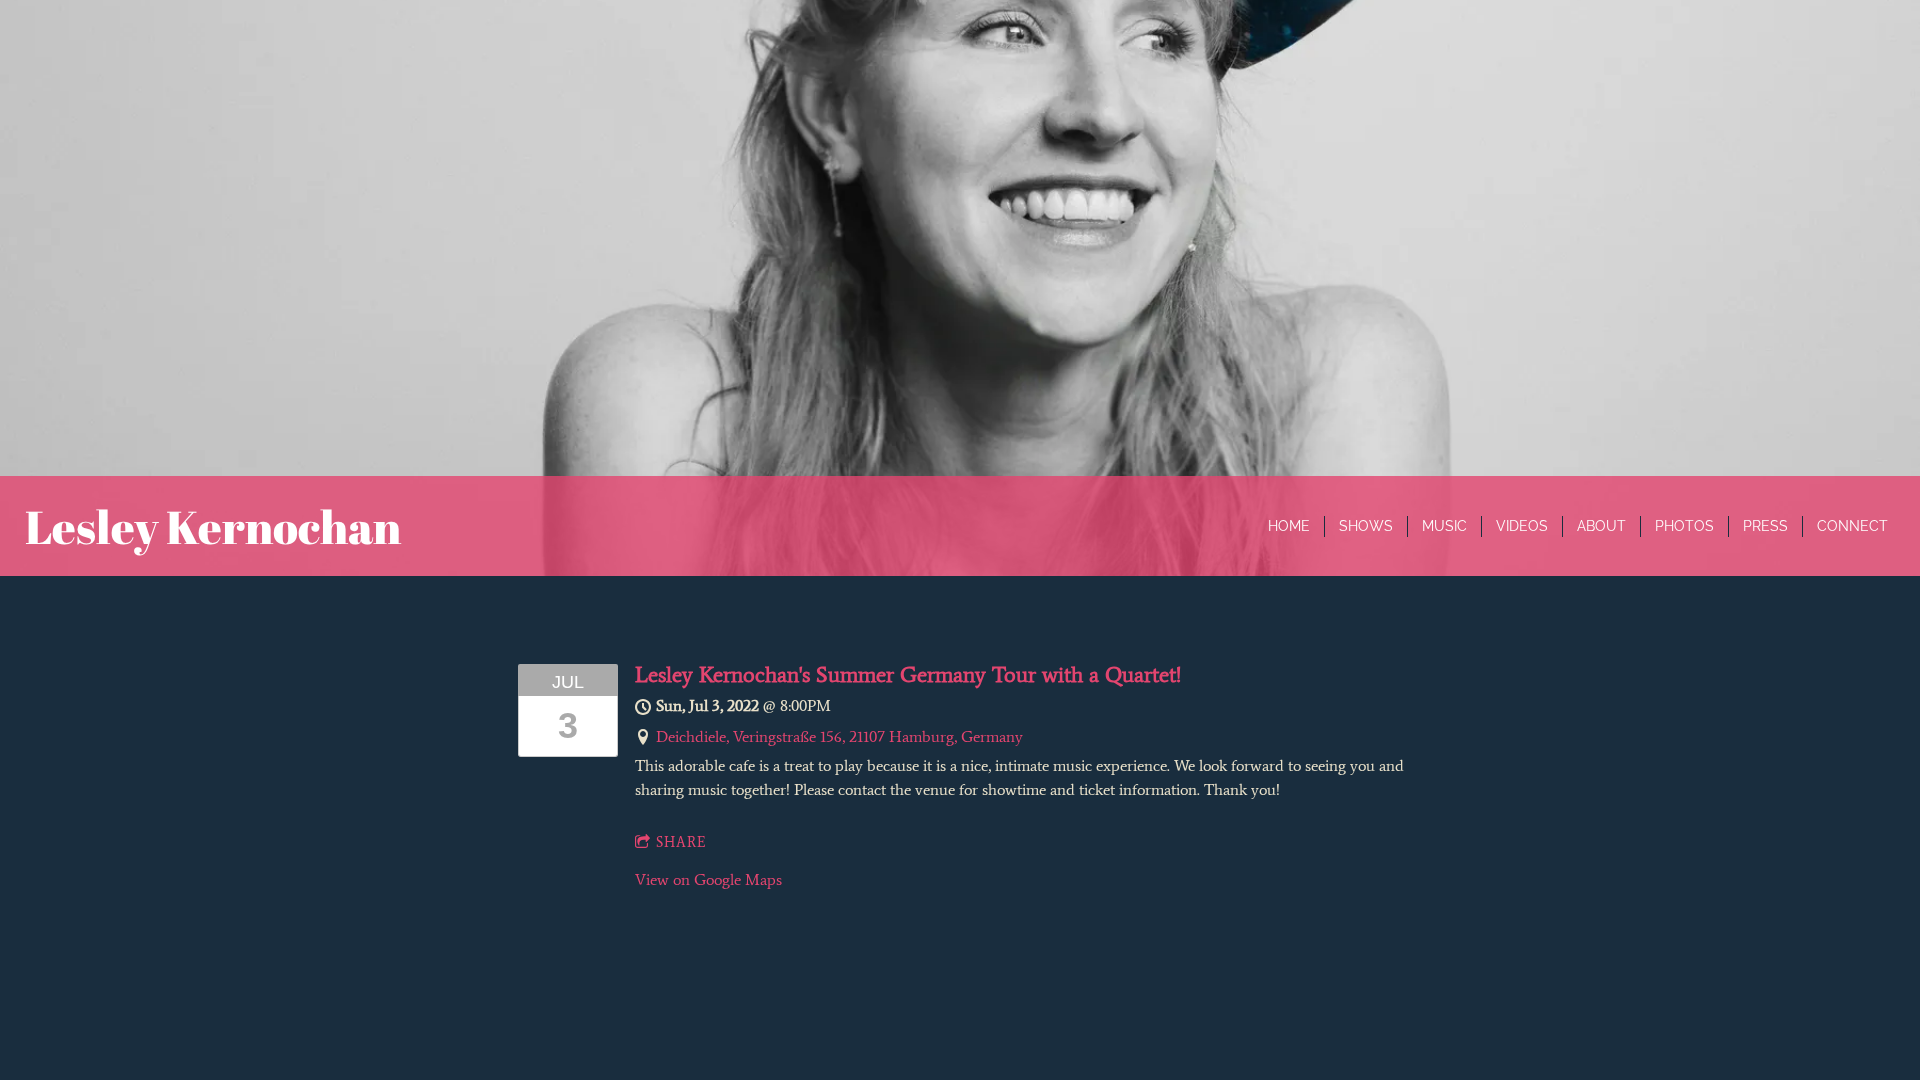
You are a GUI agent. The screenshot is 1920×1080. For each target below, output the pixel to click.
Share (681, 842)
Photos (1684, 526)
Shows (1366, 526)
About (1601, 526)
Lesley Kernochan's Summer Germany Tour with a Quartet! (908, 674)
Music (1444, 526)
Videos (1522, 526)
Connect (1852, 526)
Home (1289, 526)
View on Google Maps (708, 879)
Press (1765, 526)
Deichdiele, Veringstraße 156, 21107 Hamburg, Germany (839, 736)
